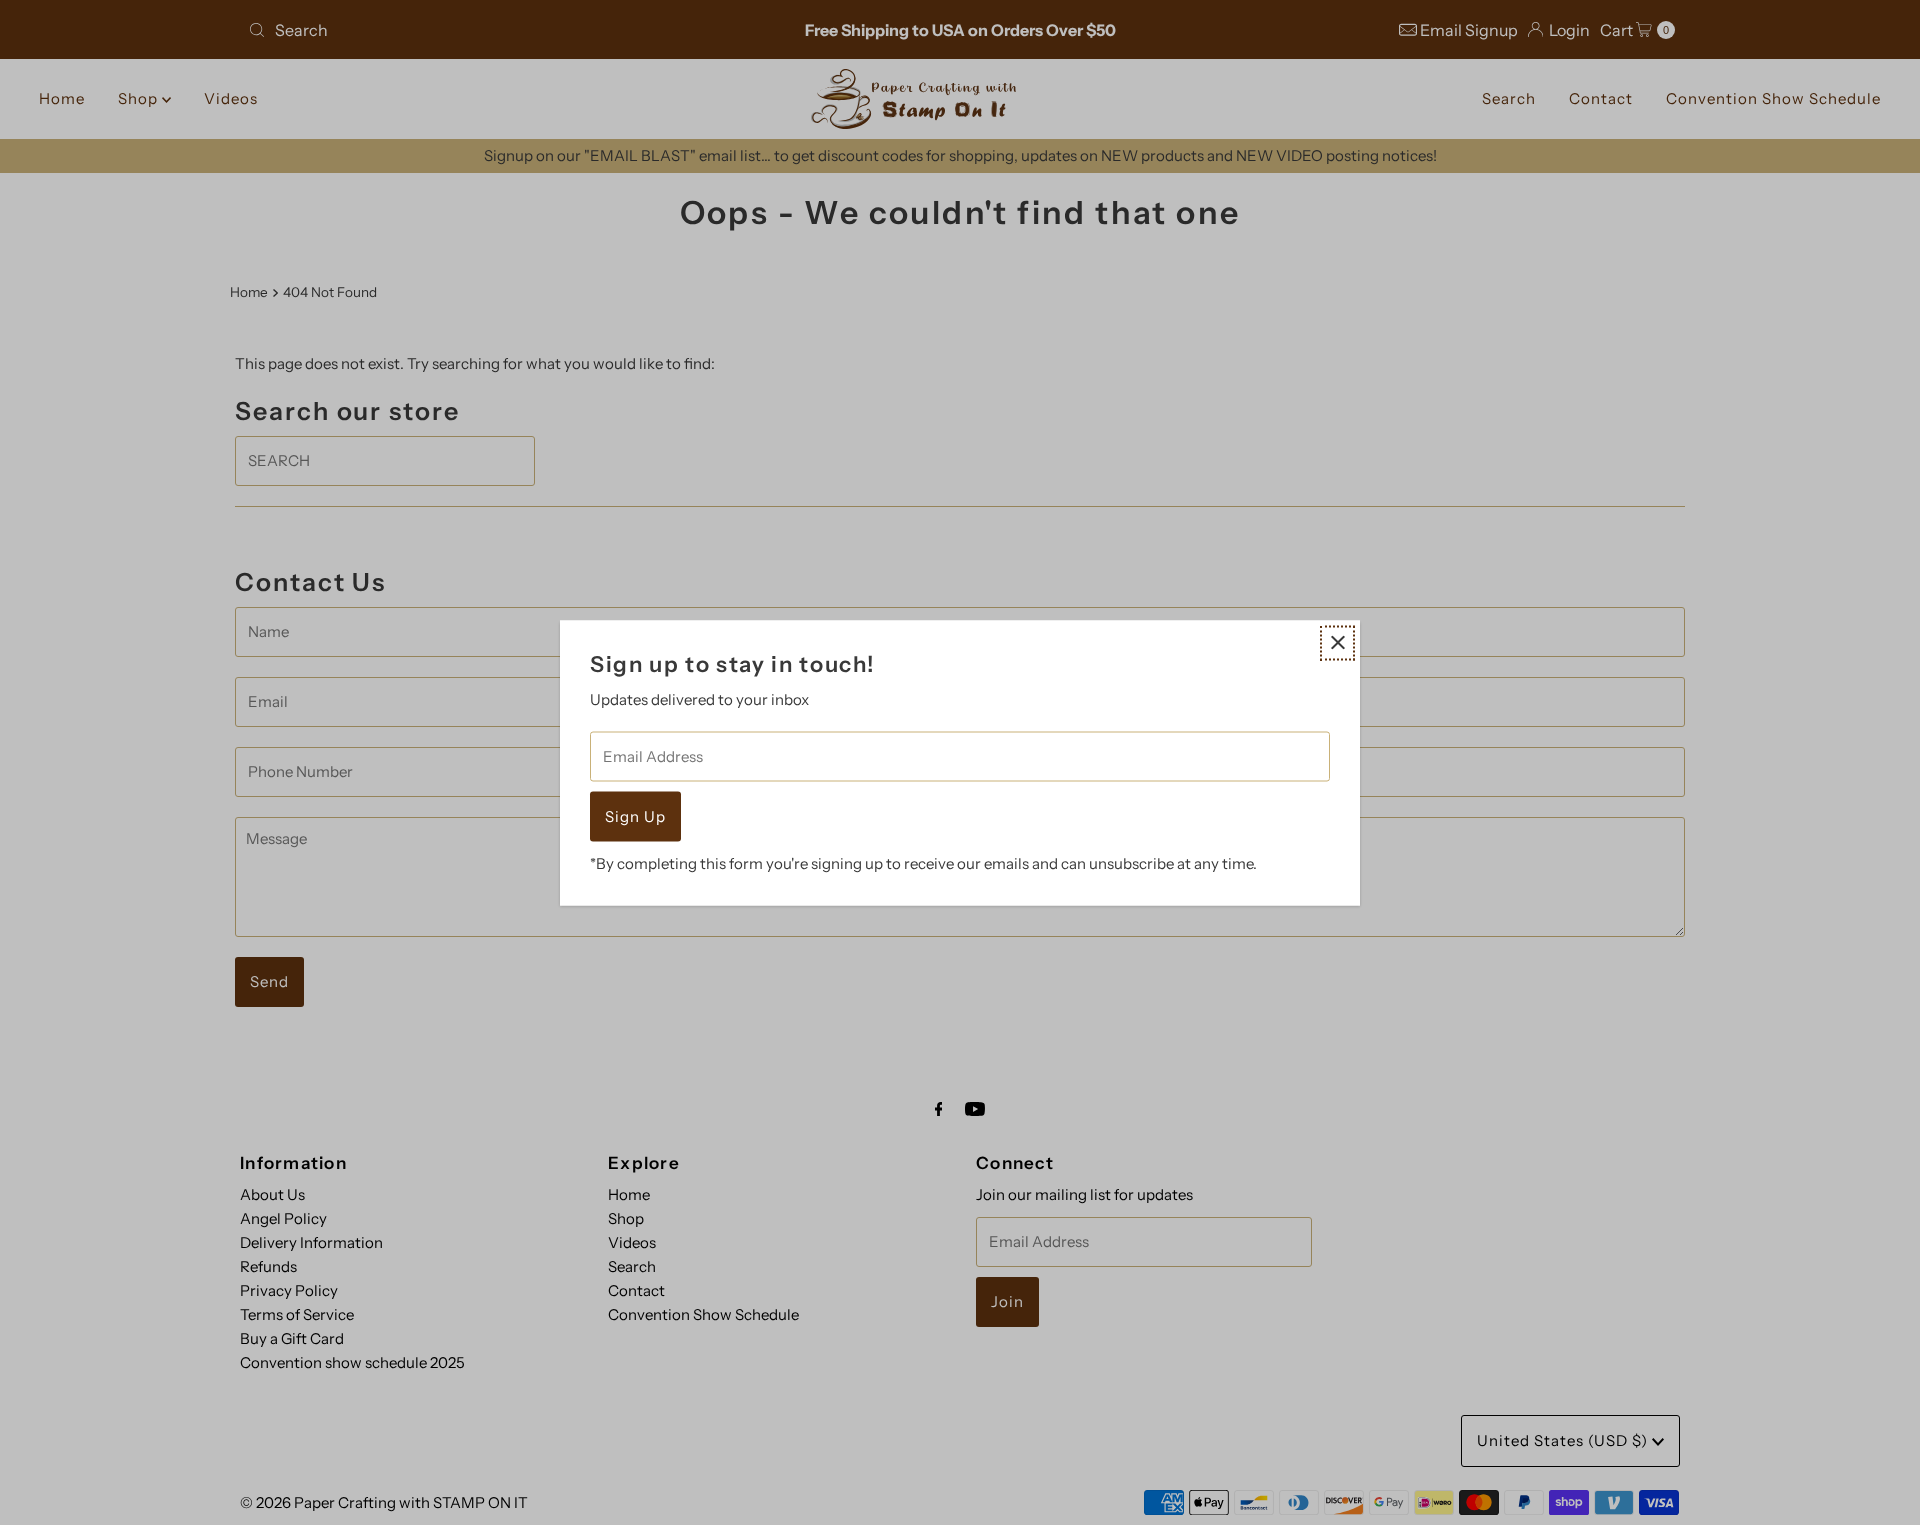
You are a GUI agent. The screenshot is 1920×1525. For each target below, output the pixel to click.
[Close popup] (1337, 642)
